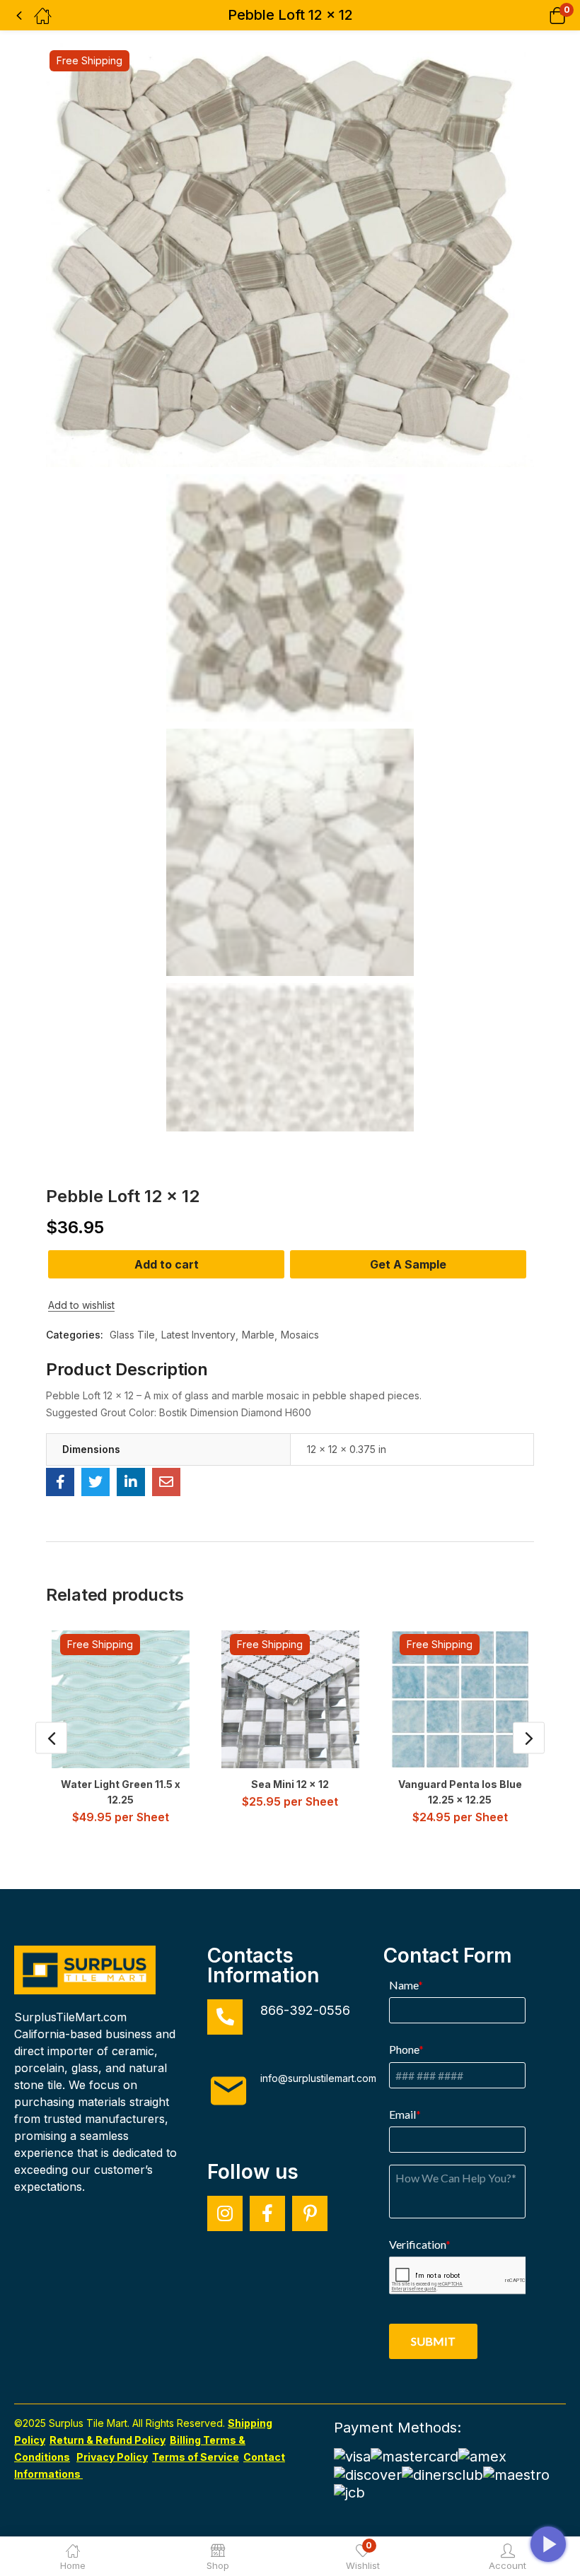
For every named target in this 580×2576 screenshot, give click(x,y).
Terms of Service (196, 2457)
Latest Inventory (198, 1335)
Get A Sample (408, 1264)
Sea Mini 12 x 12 (290, 1784)
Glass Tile (132, 1335)
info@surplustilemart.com (318, 2078)
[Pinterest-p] (310, 2213)
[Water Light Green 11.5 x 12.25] (121, 1699)
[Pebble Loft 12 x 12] (60, 1482)
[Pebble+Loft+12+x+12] (95, 1482)
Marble (258, 1335)
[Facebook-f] (267, 2213)
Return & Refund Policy (108, 2440)
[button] (539, 15)
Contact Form (448, 1955)
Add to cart (167, 1264)
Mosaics (300, 1335)
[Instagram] (225, 2213)
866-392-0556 (305, 2010)
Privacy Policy (112, 2457)
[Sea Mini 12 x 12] (290, 1699)
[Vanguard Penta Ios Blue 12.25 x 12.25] (460, 1699)
